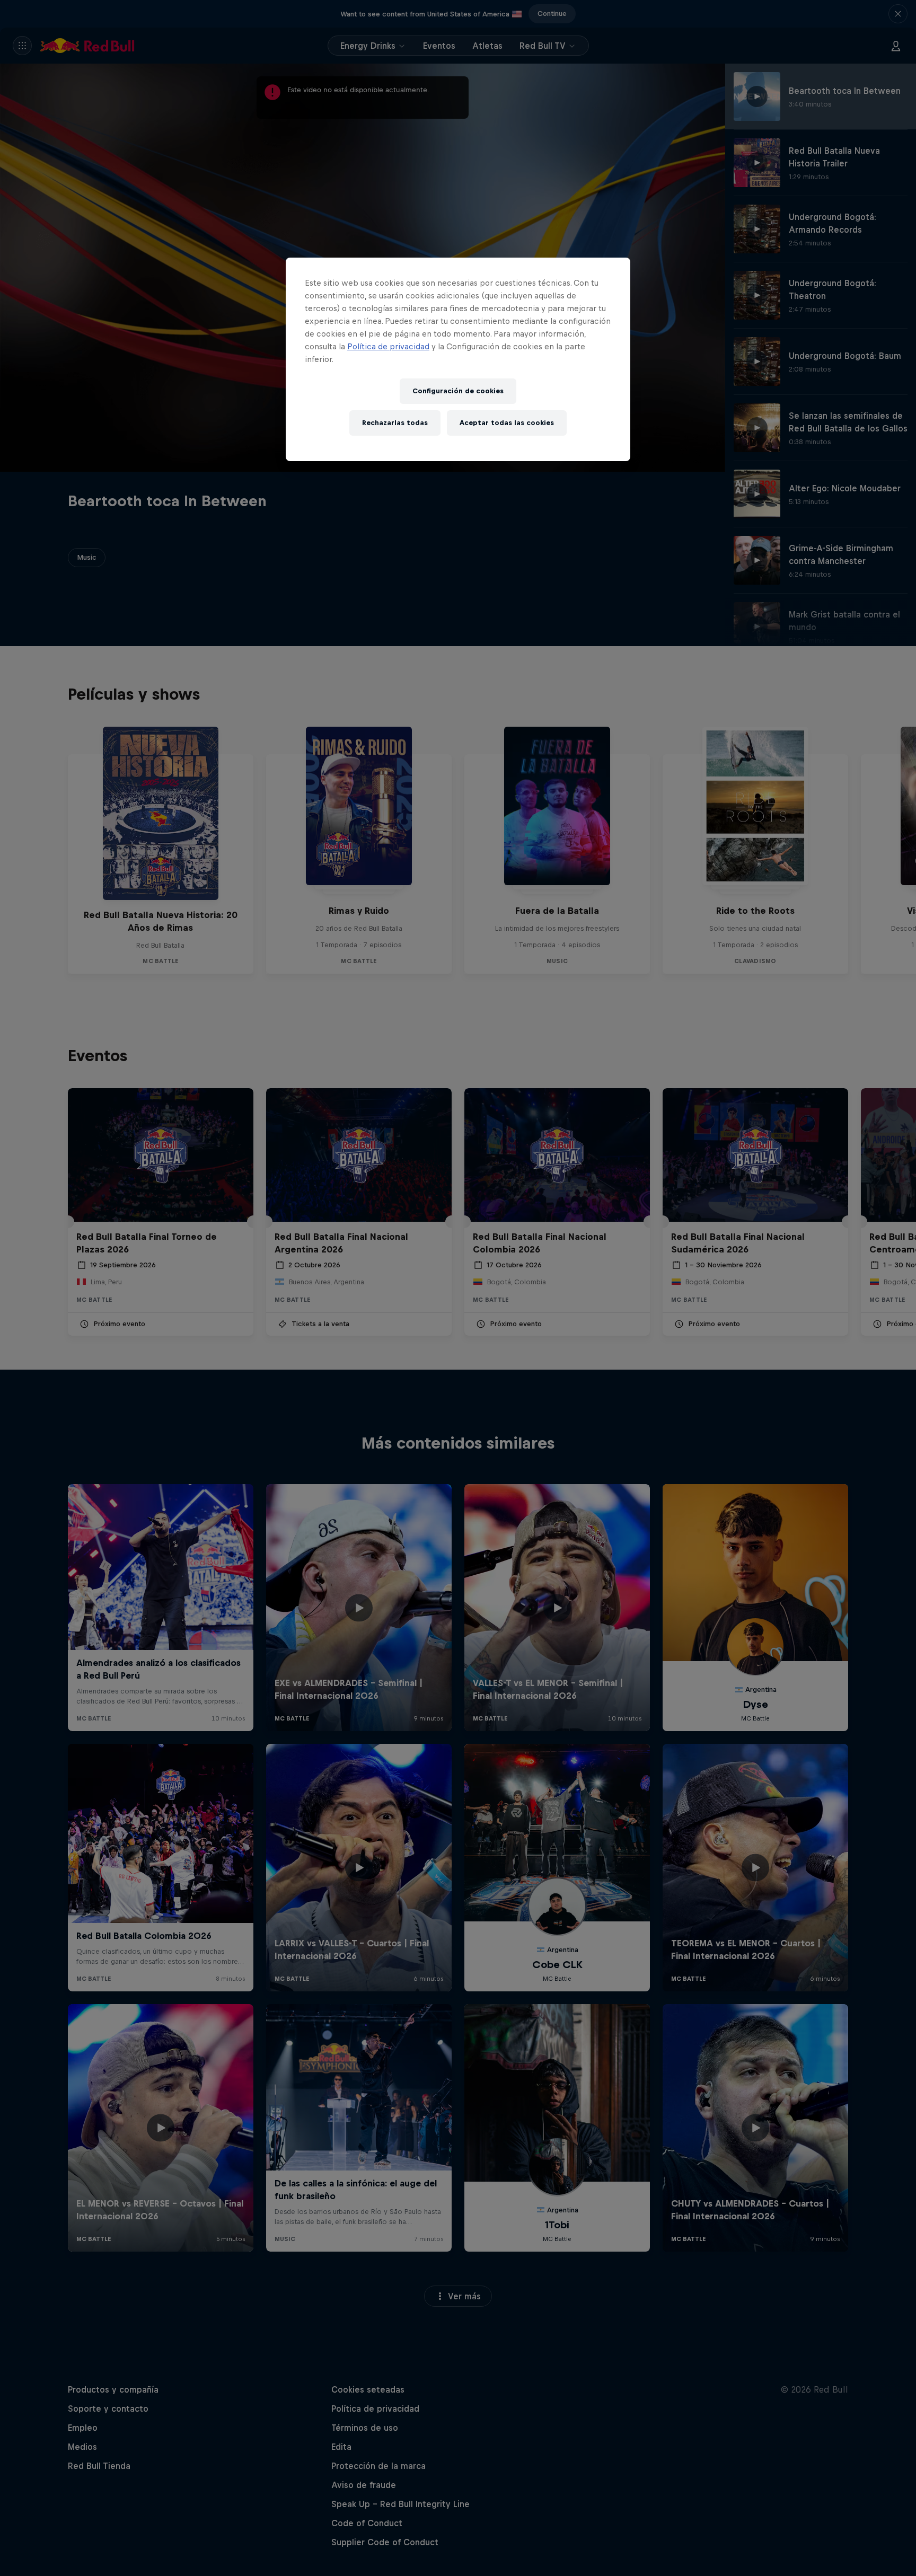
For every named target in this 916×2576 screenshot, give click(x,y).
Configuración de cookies (458, 391)
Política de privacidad (388, 346)
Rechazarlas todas (395, 423)
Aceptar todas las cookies (507, 423)
